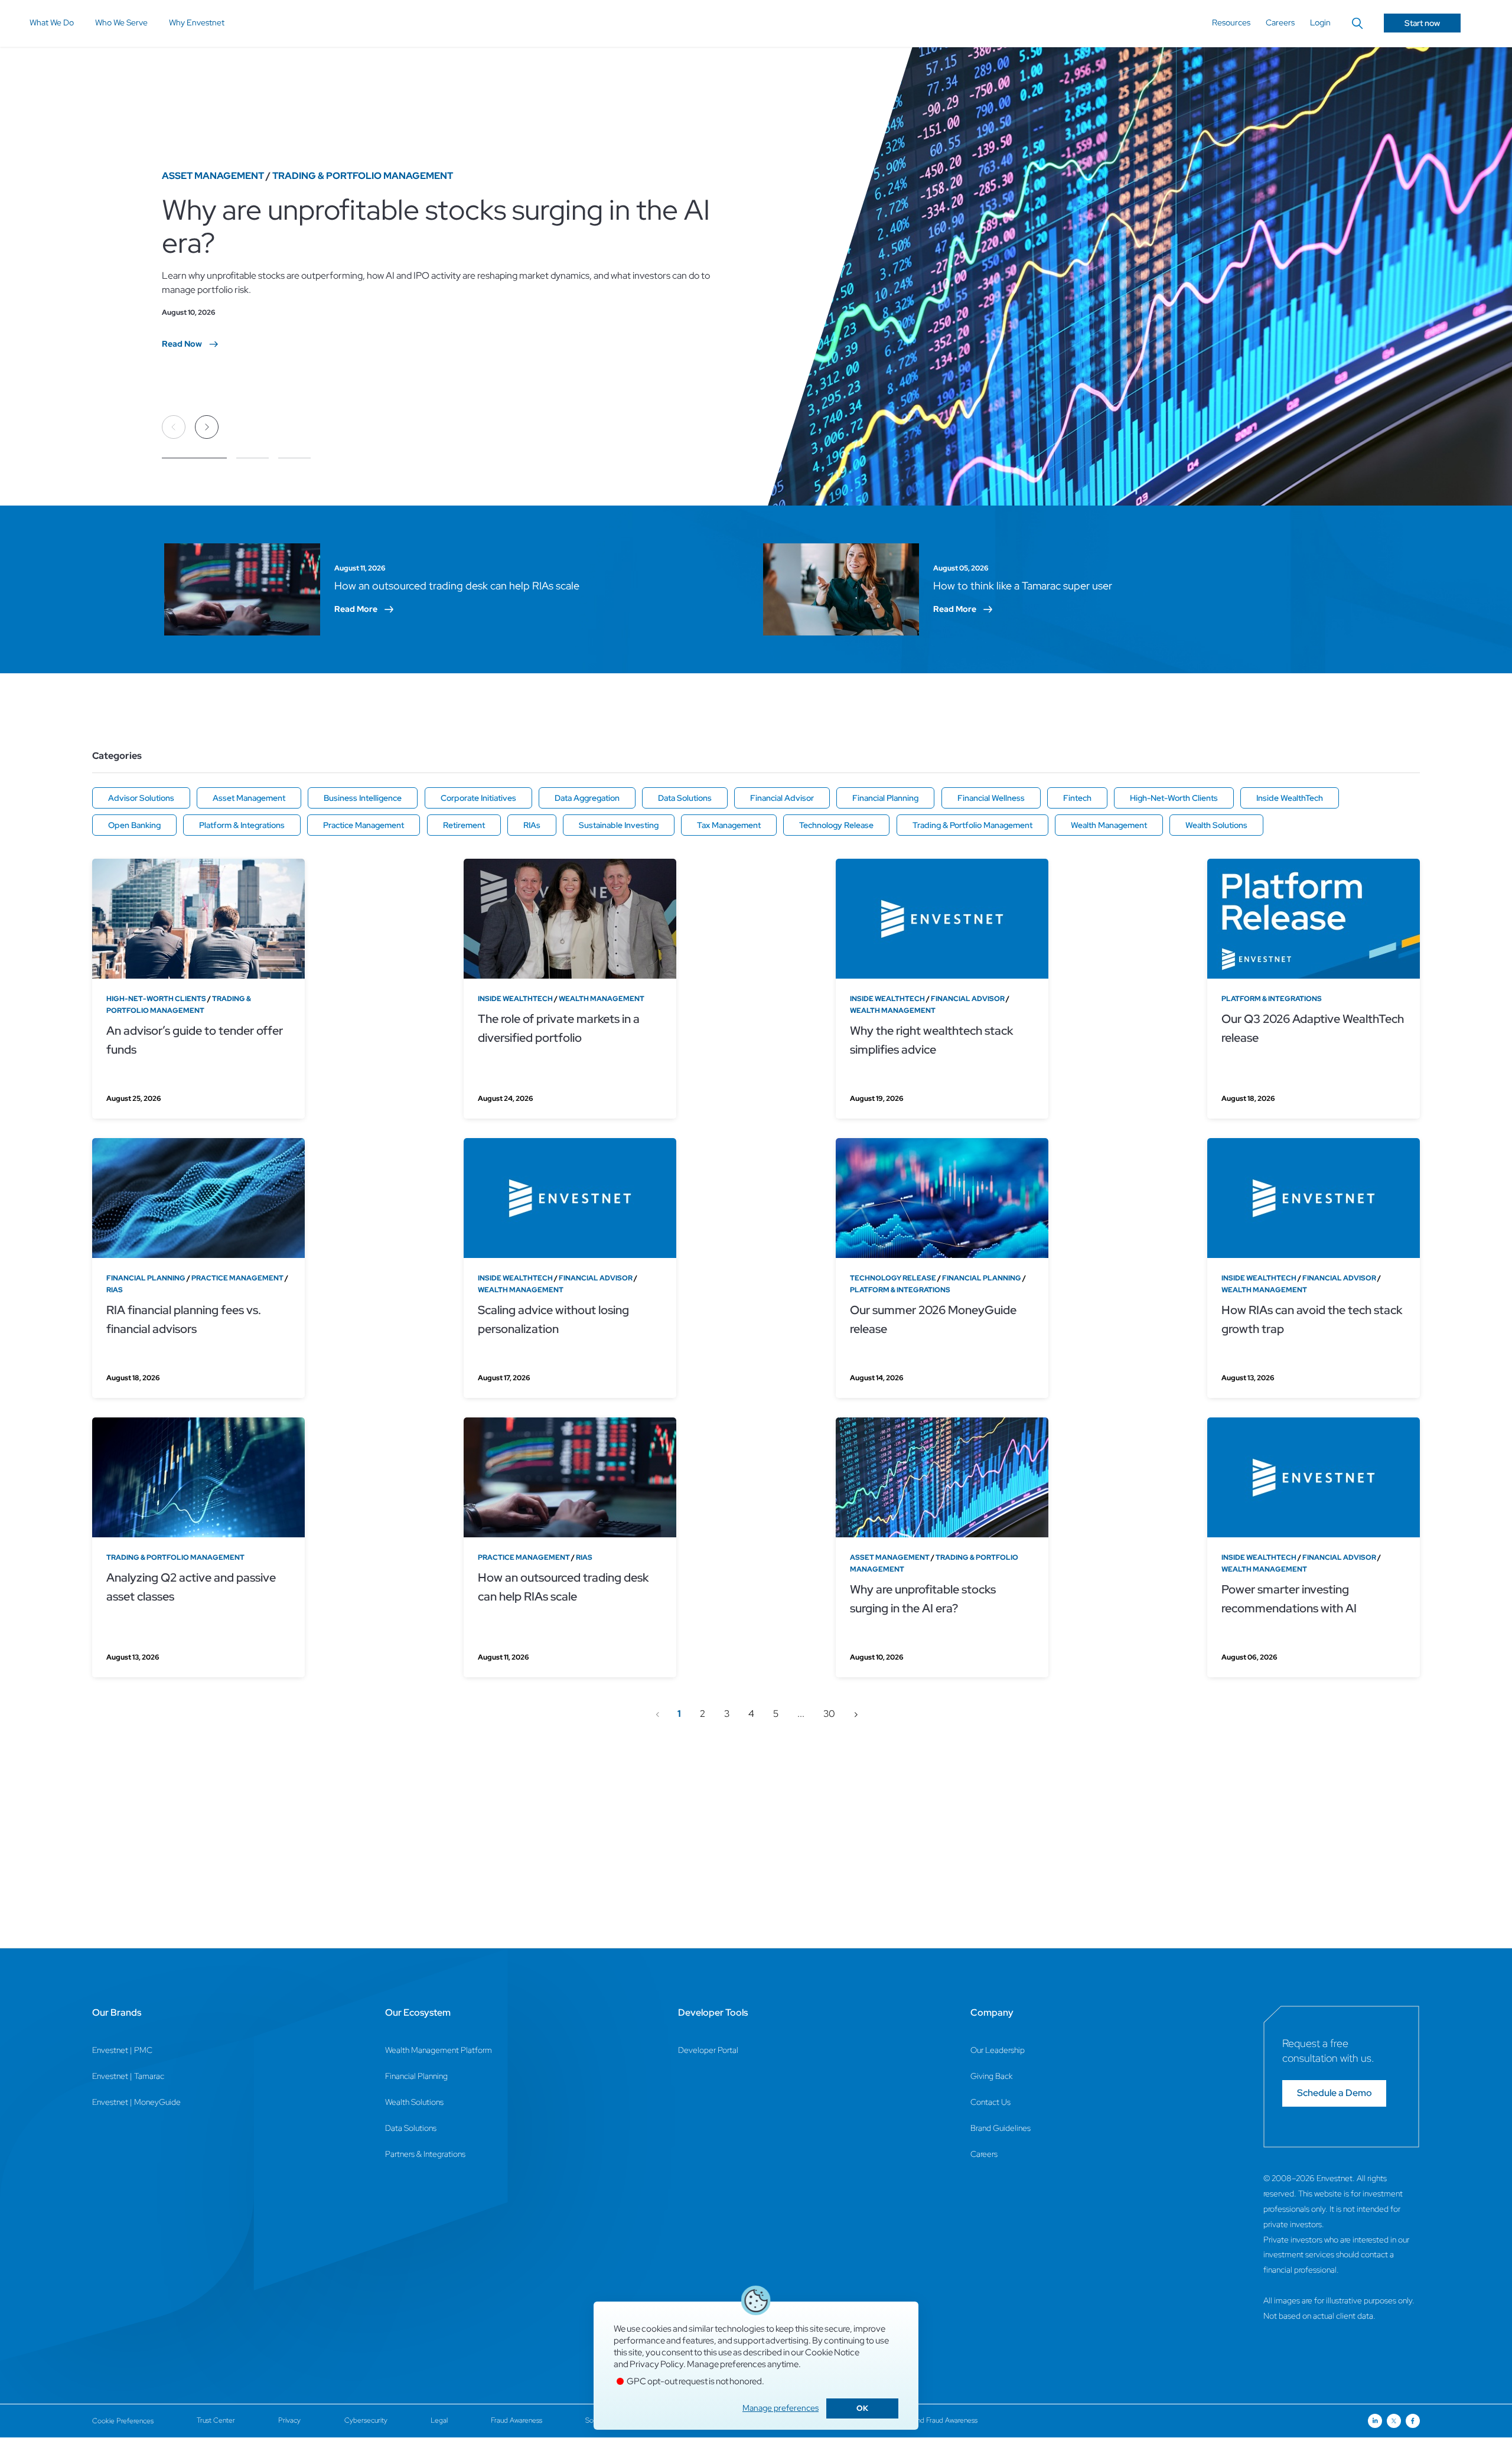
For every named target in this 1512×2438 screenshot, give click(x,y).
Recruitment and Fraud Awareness (926, 2420)
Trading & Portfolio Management (972, 825)
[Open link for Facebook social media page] (1413, 2421)
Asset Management (249, 798)
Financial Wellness (991, 798)
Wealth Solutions (1216, 825)
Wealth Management (1109, 825)
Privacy (289, 2420)
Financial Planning (885, 798)
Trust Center (216, 2420)
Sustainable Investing (619, 825)
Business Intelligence (363, 798)
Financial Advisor (782, 798)
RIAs (532, 825)
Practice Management (364, 825)
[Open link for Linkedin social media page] (1375, 2421)
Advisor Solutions (141, 798)
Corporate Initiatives (478, 798)
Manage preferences (781, 2408)
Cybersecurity (366, 2420)
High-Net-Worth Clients (1174, 798)
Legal (439, 2420)
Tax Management (729, 825)
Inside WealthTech (1290, 798)
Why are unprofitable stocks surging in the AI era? (436, 226)
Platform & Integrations (242, 825)
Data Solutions (685, 798)
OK (862, 2408)
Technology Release (836, 825)
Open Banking (134, 825)
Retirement (464, 825)
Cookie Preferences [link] (123, 2421)
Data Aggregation (587, 798)
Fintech (1077, 798)
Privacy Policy (656, 2364)
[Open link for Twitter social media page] (1394, 2421)
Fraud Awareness (517, 2420)
